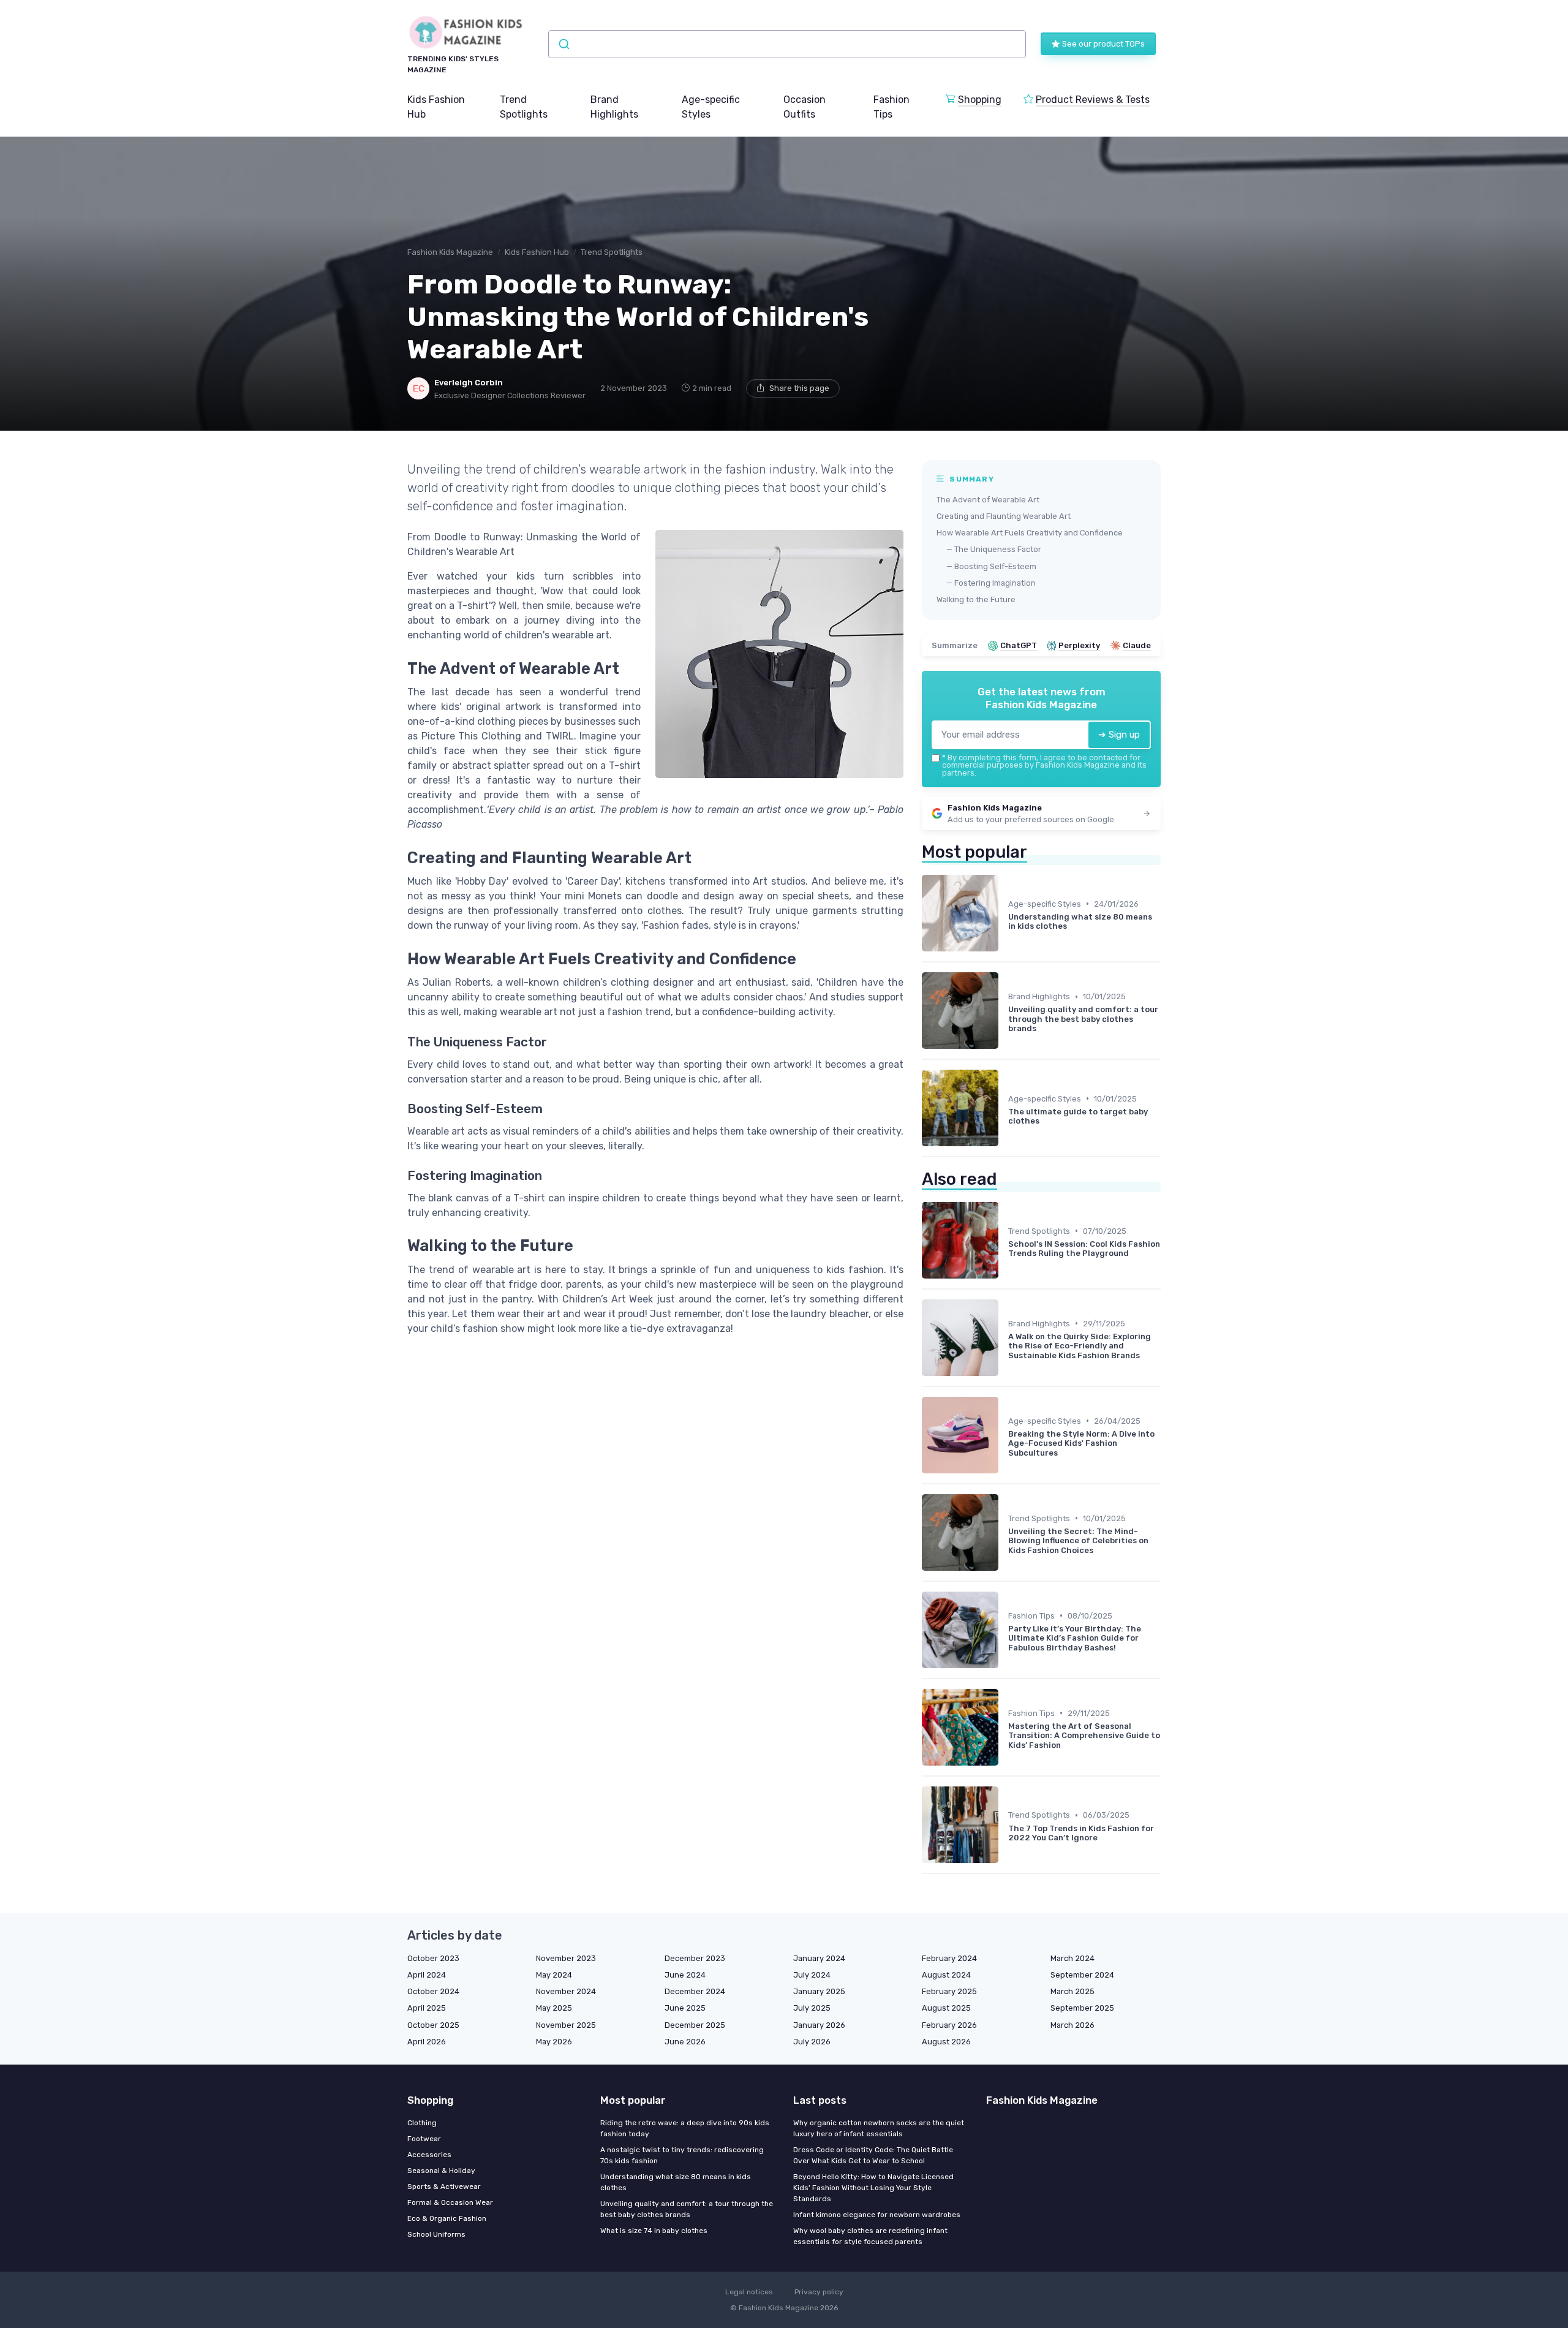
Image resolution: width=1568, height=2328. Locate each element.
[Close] (1006, 1130)
